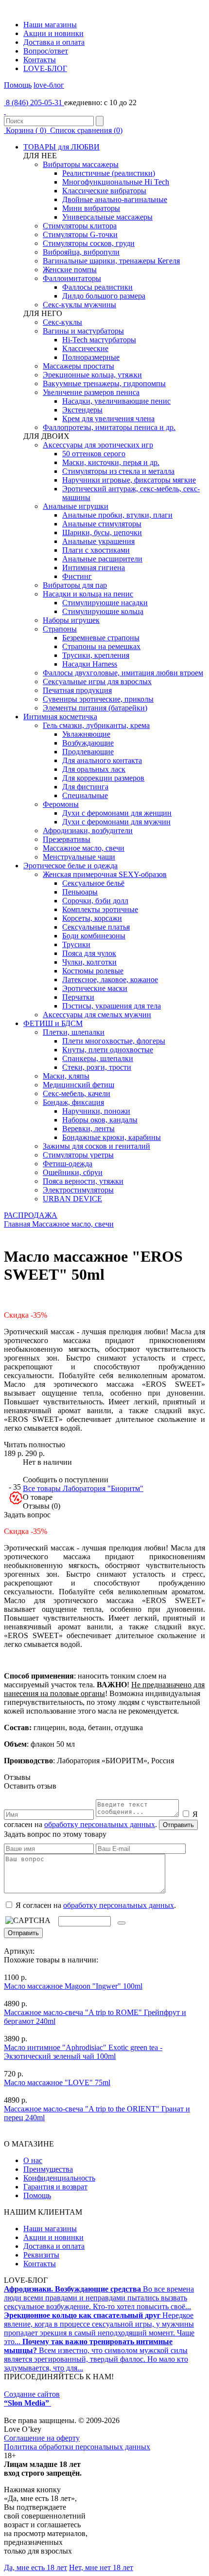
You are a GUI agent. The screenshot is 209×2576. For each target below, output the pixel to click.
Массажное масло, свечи (84, 848)
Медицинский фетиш (78, 1085)
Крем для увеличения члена (108, 419)
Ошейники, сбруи (73, 1172)
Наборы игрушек (71, 620)
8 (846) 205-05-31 (34, 103)
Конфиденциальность (59, 2178)
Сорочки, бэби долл (95, 901)
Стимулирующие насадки (105, 603)
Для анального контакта (102, 760)
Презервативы (67, 839)
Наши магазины (50, 25)
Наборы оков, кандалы (100, 1120)
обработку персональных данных (100, 1824)
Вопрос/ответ (46, 51)
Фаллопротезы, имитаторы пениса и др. (109, 427)
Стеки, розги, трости (97, 1067)
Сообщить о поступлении (66, 1480)
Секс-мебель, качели (77, 1093)
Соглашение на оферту (42, 2438)
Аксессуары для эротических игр (98, 445)
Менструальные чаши (79, 857)
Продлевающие (88, 752)
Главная (17, 1224)
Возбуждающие (88, 743)
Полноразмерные (91, 357)
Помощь (18, 85)
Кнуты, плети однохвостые (108, 1050)
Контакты (40, 60)
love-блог (49, 85)
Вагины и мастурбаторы (83, 331)
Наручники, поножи (96, 1111)
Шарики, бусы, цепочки (102, 532)
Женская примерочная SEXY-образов (105, 874)
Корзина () (26, 130)
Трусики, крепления (96, 655)
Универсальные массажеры (107, 217)
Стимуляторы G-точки (80, 234)
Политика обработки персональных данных (77, 2447)
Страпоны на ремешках (101, 646)
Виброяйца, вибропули (81, 252)
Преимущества (48, 2169)
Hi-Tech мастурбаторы (99, 340)
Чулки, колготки (89, 962)
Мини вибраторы (91, 208)
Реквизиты (41, 2255)
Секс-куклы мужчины (79, 305)
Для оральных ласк (94, 769)
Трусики (76, 944)
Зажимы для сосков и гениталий (96, 1146)
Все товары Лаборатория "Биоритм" (83, 1488)
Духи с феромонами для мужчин (116, 822)
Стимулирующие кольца (103, 611)
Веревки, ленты (88, 1129)
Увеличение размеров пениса (91, 392)
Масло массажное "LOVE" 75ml (57, 2082)
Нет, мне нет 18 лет (101, 2567)
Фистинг (77, 576)
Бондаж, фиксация (73, 1102)
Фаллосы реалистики (97, 287)
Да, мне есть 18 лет (35, 2567)
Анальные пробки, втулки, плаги (117, 515)
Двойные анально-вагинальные (115, 199)
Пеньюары (80, 892)
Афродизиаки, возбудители (88, 831)
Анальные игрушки (76, 506)
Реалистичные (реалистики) (109, 173)
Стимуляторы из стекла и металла (118, 471)
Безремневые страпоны (101, 638)
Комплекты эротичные (100, 909)
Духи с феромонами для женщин (117, 813)
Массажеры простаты (78, 366)
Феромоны (61, 804)
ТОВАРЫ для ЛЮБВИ (61, 147)
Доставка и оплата (54, 42)
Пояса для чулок (89, 953)
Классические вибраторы (104, 191)
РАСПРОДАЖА (31, 1215)
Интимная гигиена (94, 568)
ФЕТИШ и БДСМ (53, 1023)
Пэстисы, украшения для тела (112, 1006)
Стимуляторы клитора (80, 226)
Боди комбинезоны (94, 936)
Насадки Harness (90, 664)
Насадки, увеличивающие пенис (116, 401)
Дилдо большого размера (104, 296)
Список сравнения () (85, 130)
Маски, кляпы (66, 1076)
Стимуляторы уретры (78, 1155)
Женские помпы (70, 270)
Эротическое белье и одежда (70, 866)
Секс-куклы (62, 322)
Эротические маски (95, 988)
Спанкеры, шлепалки (98, 1058)
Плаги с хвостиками (96, 550)
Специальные (85, 795)
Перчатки (78, 997)
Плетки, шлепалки (74, 1032)
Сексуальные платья (96, 927)
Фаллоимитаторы (72, 278)
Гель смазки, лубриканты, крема (96, 725)
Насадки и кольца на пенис (88, 594)
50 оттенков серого (94, 454)
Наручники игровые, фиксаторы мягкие (129, 480)
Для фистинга (85, 787)
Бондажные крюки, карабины (112, 1137)
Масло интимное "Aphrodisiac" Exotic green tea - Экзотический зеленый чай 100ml (83, 2052)
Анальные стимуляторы (102, 524)
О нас (33, 2160)
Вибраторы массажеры (81, 164)
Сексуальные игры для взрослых (97, 681)
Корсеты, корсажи (92, 918)
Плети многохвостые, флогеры (114, 1041)
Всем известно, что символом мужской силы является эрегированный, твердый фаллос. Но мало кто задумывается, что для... (96, 2355)
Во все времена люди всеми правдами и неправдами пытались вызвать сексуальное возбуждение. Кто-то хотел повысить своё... (99, 2298)
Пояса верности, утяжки (83, 1181)
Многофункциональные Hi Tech (116, 182)
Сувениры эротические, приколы (98, 699)
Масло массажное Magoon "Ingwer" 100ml (73, 1986)
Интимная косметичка (60, 717)
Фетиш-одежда (68, 1164)
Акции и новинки (53, 33)
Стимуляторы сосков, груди (89, 243)
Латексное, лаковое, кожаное (110, 980)
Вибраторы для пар (75, 585)
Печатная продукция (77, 690)
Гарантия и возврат (55, 2187)
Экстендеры (82, 410)
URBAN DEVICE (72, 1199)
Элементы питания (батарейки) (95, 708)
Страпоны (60, 629)
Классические (85, 348)
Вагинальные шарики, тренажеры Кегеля (111, 261)
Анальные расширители (102, 559)
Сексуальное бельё (93, 883)
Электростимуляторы (78, 1190)
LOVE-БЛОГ (45, 68)
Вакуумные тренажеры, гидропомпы (104, 383)
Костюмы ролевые (93, 971)
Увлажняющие (86, 734)
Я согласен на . (95, 1905)
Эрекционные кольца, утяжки (92, 375)
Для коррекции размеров (103, 778)
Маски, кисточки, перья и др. (111, 462)
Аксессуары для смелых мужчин (97, 1015)
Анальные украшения (98, 541)
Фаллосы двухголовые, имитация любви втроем (123, 673)
